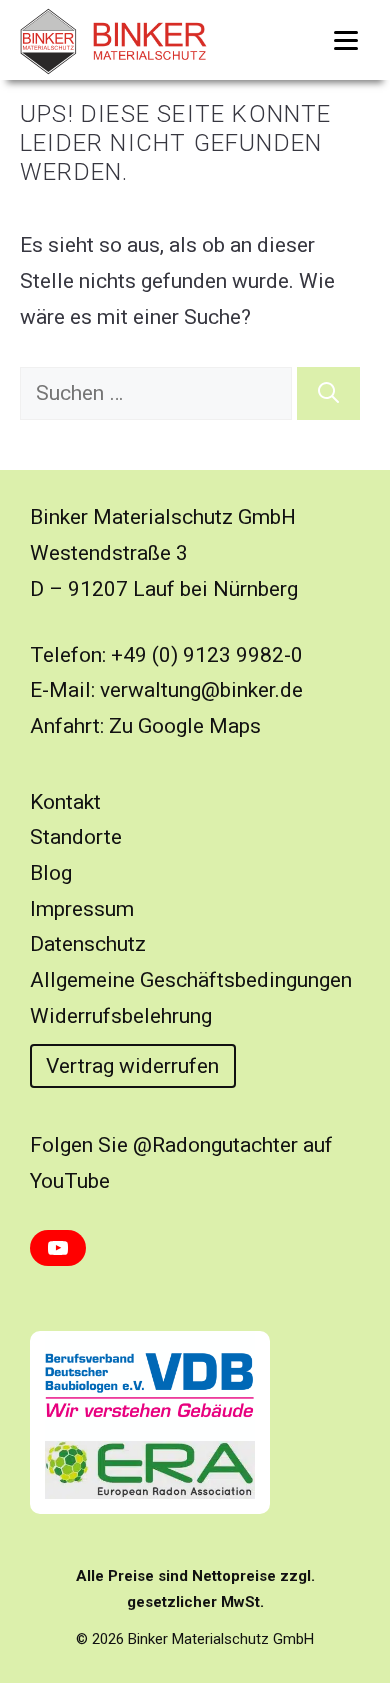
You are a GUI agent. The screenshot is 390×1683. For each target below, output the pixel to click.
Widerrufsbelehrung (121, 1016)
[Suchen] (328, 394)
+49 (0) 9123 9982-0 (207, 655)
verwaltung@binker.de (201, 690)
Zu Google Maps (185, 726)
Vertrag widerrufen (132, 1066)
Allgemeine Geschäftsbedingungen (191, 980)
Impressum (82, 909)
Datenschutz (88, 944)
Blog (51, 873)
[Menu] (346, 40)
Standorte (76, 837)
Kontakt (65, 802)
